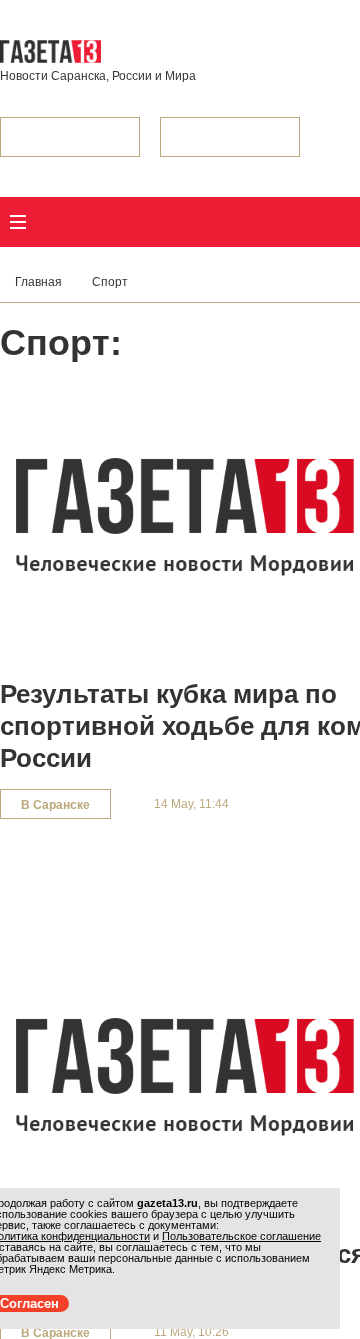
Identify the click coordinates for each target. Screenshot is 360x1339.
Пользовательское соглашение (241, 1236)
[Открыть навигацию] (18, 222)
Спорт (110, 282)
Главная (38, 282)
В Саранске (55, 805)
